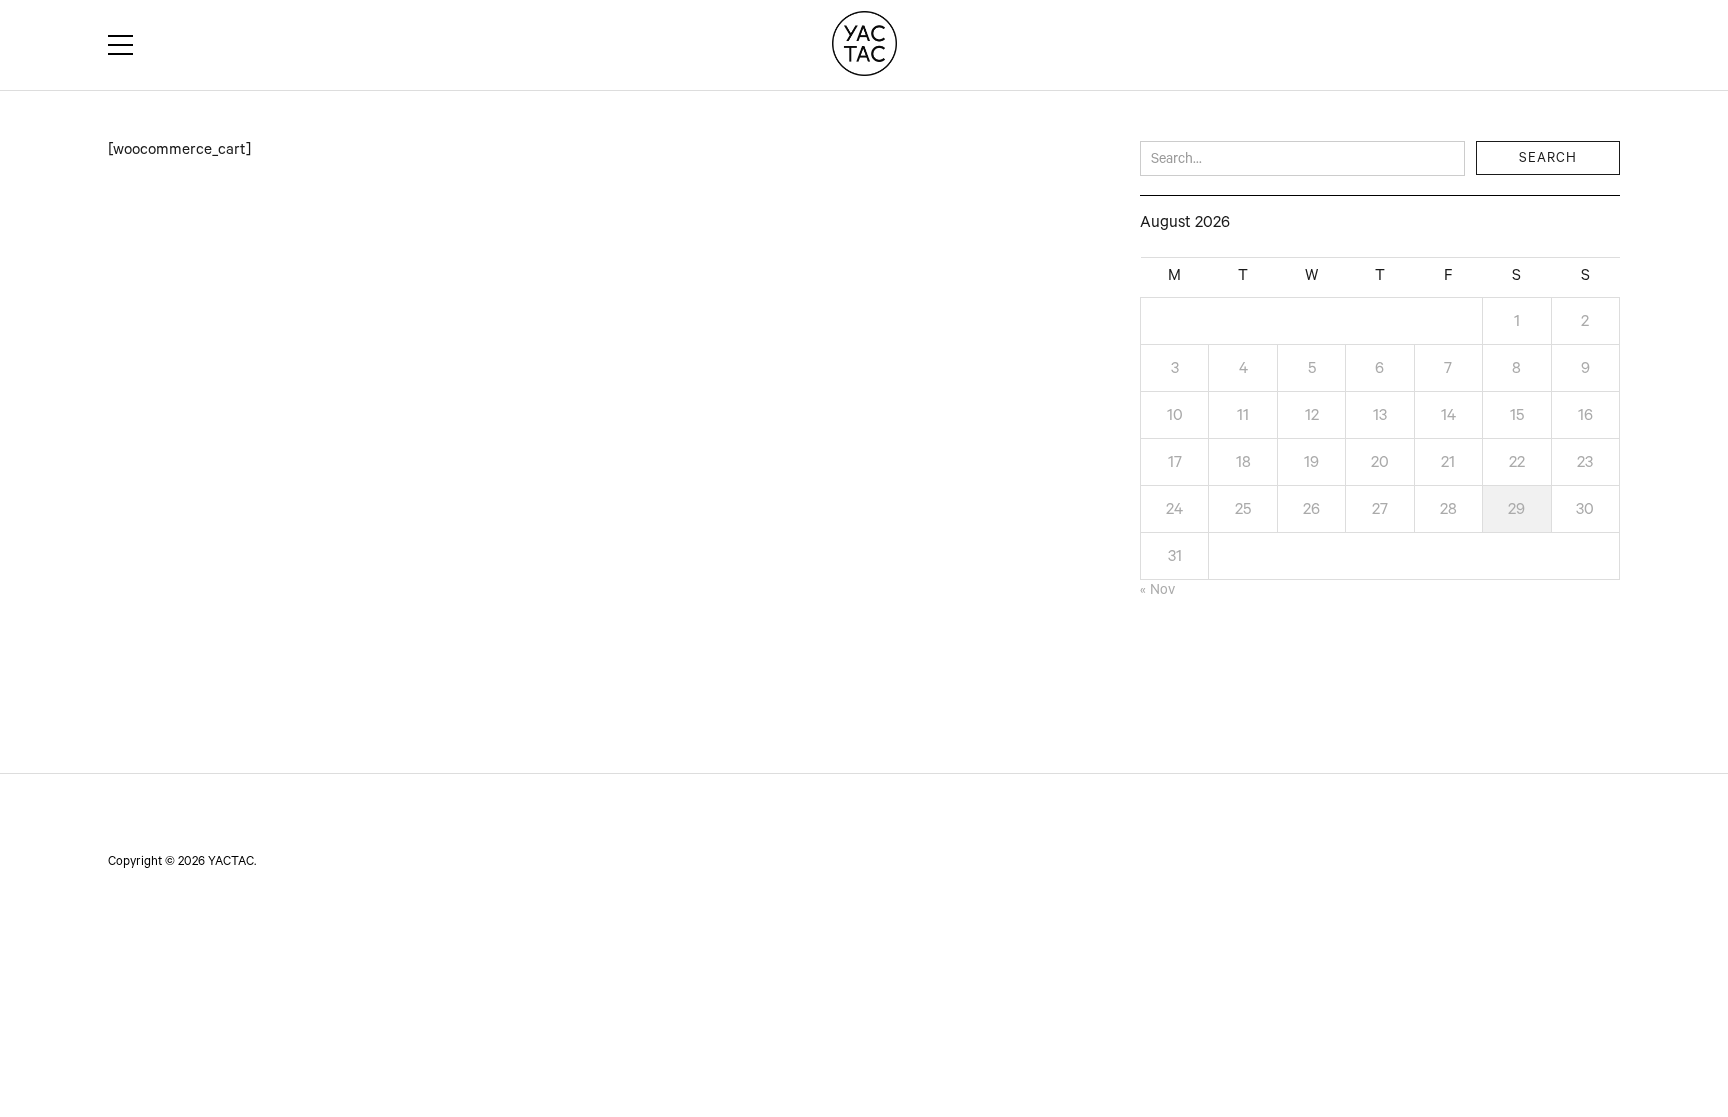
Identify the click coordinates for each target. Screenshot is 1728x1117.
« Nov (1157, 592)
